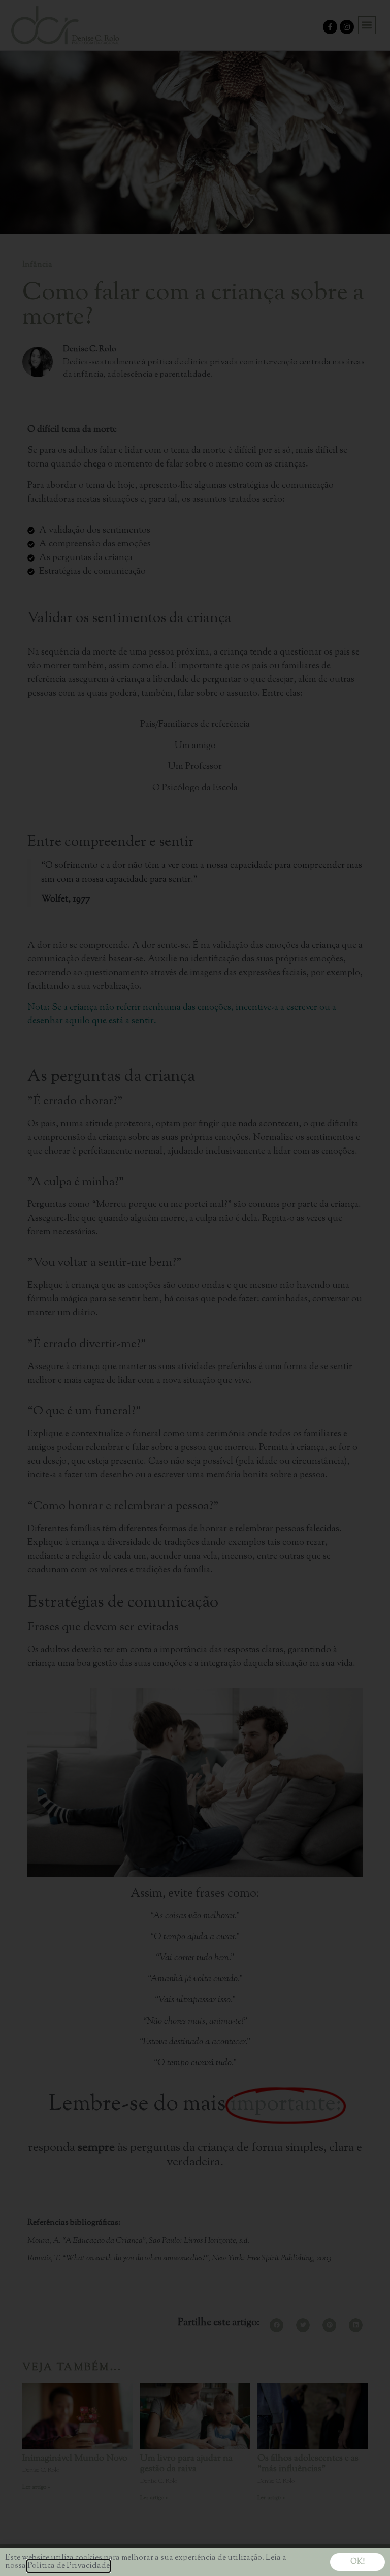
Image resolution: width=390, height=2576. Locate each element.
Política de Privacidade (69, 2566)
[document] (195, 1288)
